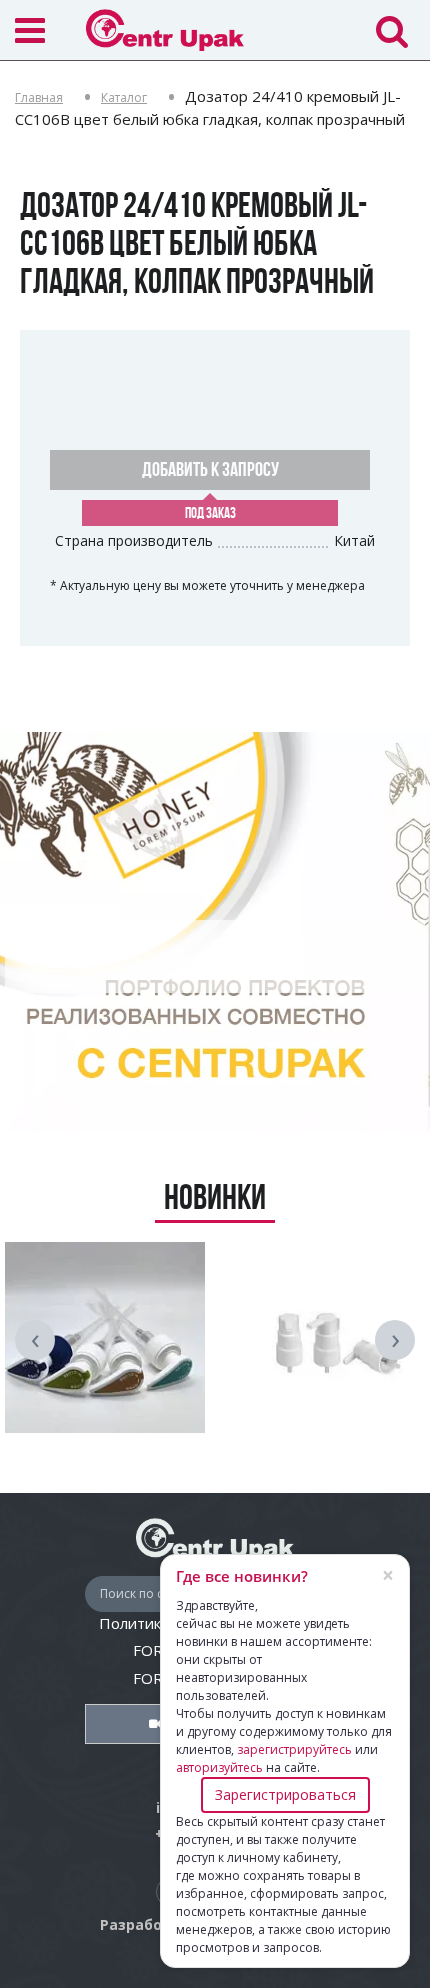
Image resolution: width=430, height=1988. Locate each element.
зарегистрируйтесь (294, 1749)
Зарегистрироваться (285, 1794)
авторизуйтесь (219, 1767)
